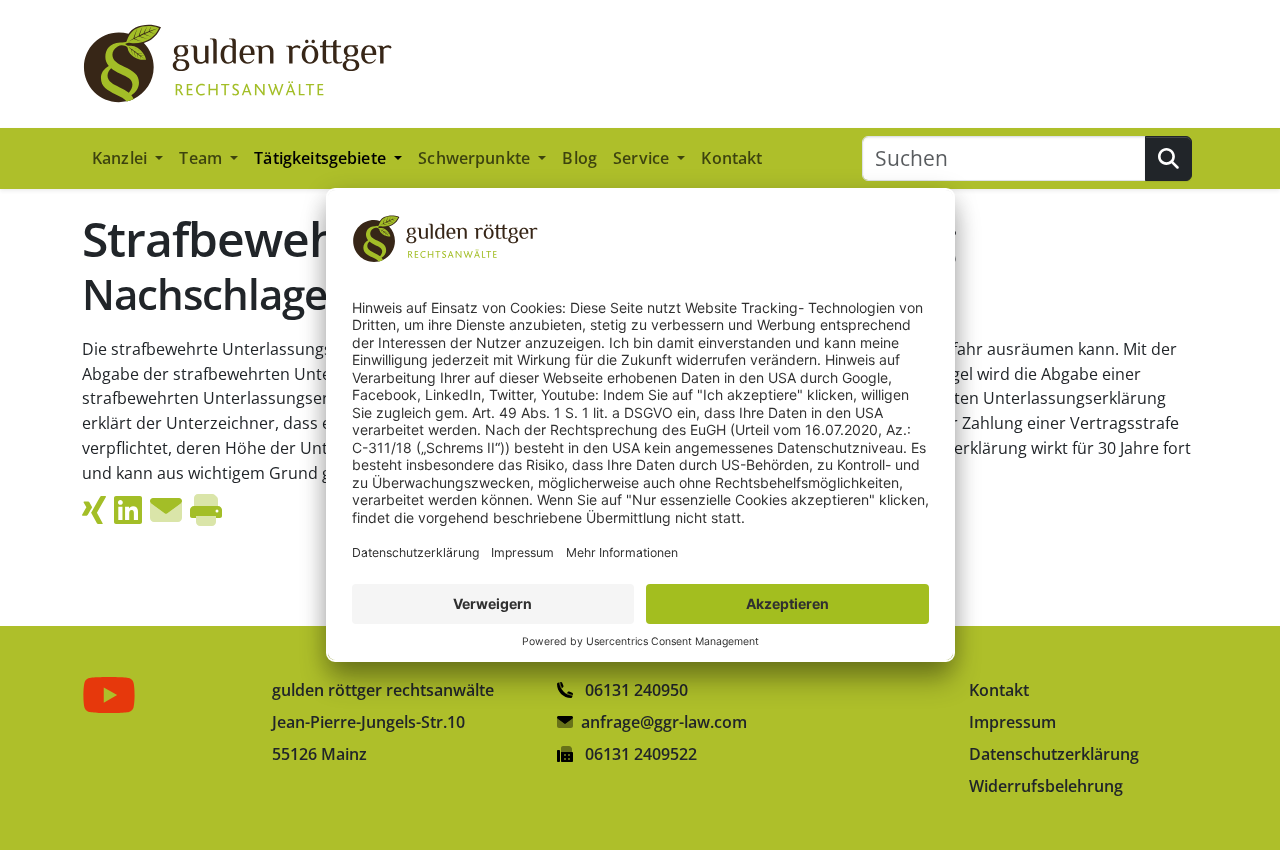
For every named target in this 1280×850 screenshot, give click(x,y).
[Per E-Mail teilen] (166, 510)
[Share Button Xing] (94, 510)
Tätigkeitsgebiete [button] (322, 158)
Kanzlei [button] (121, 158)
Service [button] (643, 158)
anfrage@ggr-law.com (664, 722)
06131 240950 (634, 690)
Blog (579, 158)
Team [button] (202, 158)
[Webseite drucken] (206, 510)
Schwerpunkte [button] (476, 158)
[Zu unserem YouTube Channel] (113, 695)
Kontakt (731, 158)
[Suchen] (1168, 158)
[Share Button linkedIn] (128, 510)
